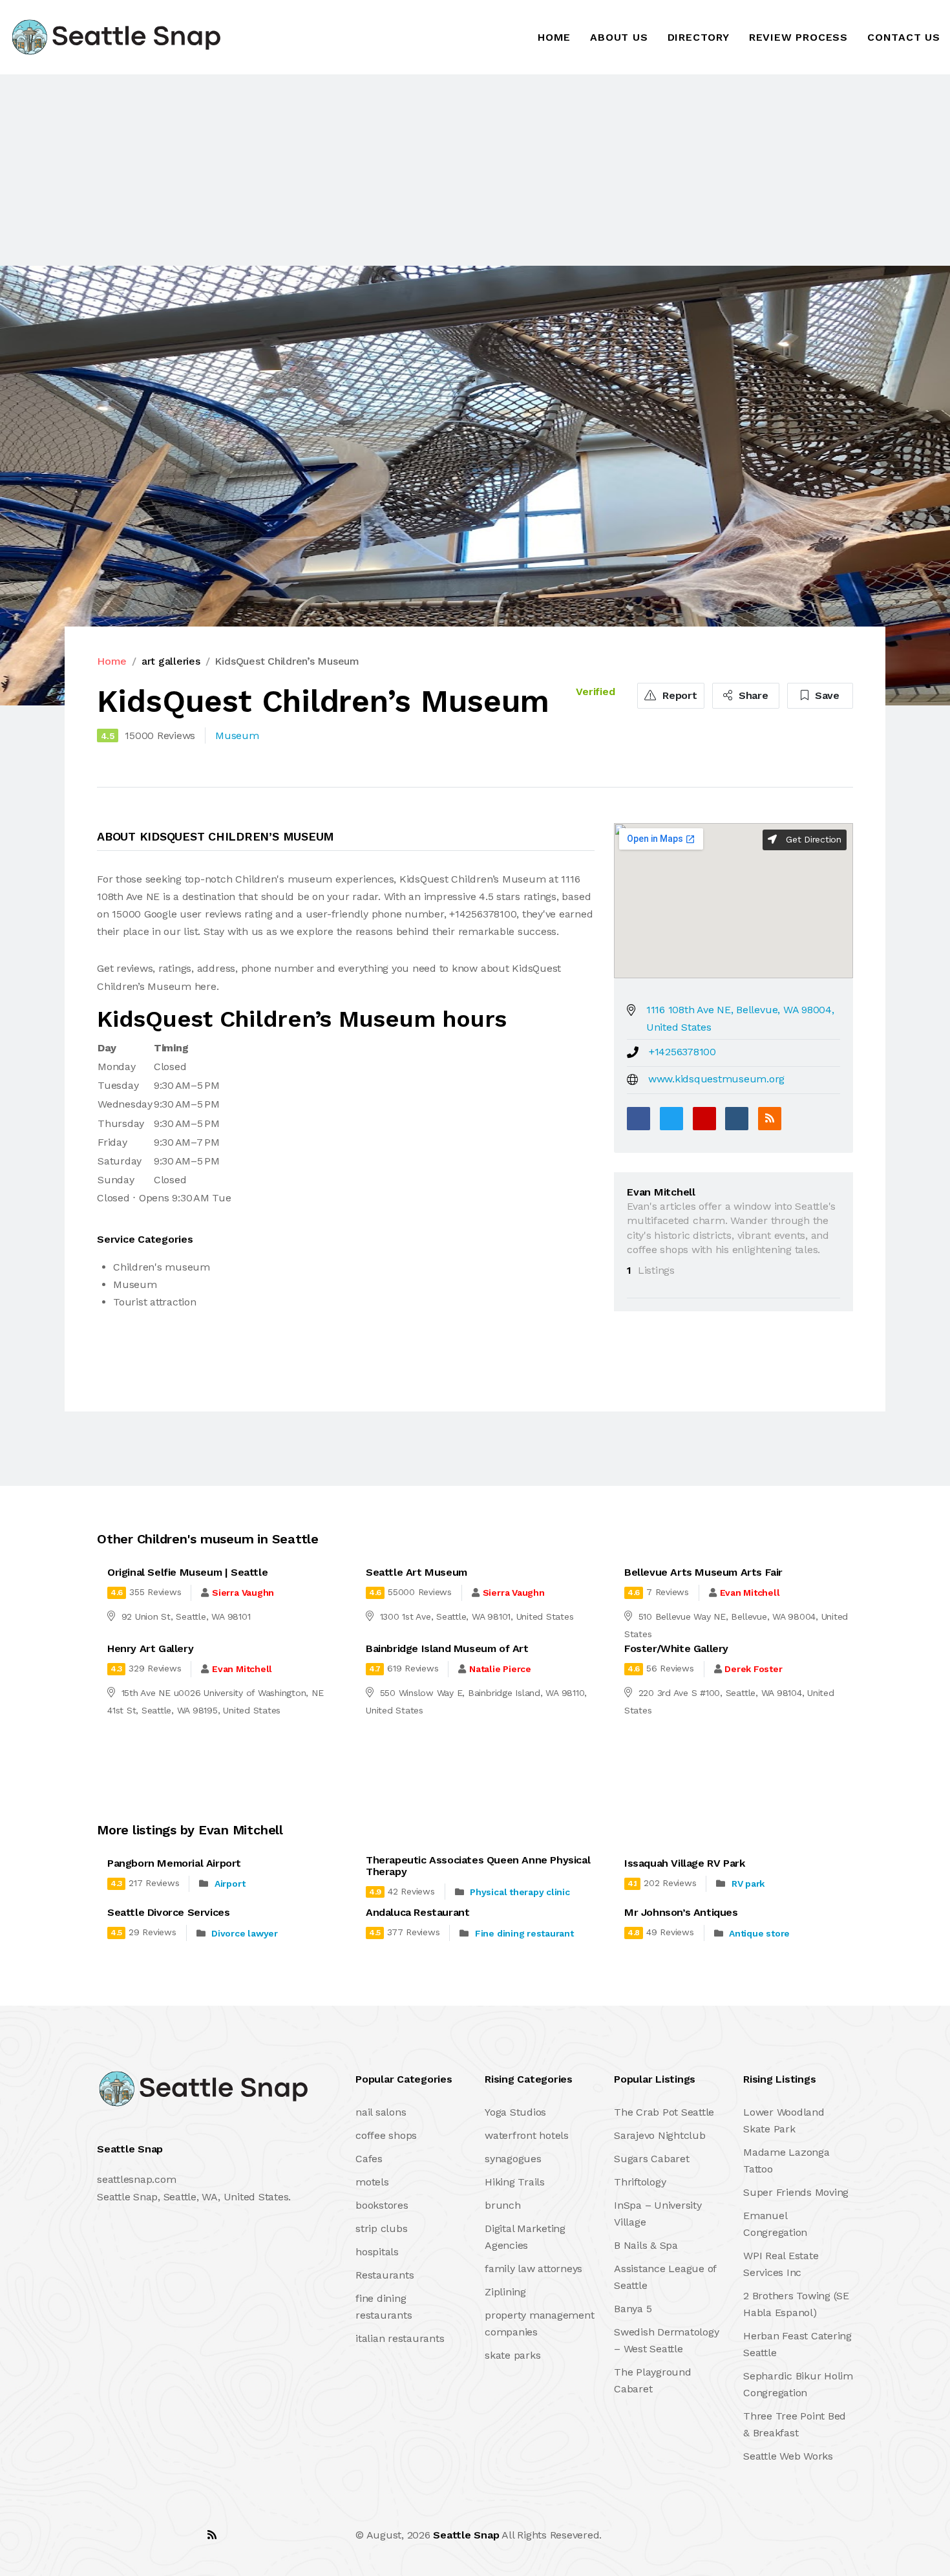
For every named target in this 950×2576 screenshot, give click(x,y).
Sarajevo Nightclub (660, 2135)
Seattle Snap (466, 2535)
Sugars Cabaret (652, 2159)
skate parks (512, 2355)
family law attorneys (533, 2269)
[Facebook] (639, 1119)
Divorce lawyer (245, 1933)
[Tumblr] (737, 1119)
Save (826, 695)
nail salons (381, 2112)
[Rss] (212, 2535)
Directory (699, 37)
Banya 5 (633, 2309)
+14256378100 (682, 1052)
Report (678, 695)
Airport (230, 1884)
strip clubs (381, 2228)
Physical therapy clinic (520, 1892)
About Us (619, 37)
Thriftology (640, 2182)
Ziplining (505, 2292)
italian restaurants (400, 2338)
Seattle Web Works (788, 2456)
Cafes (369, 2159)
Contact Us (904, 37)
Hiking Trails (515, 2182)
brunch (503, 2205)
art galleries (171, 661)
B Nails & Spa (646, 2245)
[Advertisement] (388, 170)
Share (752, 695)
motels (372, 2182)
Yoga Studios (515, 2112)
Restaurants (385, 2275)
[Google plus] (704, 1119)
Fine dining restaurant (524, 1933)
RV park (748, 1884)
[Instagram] (184, 2535)
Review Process (798, 37)
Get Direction (812, 839)
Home (554, 37)
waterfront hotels (527, 2135)
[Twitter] (671, 1119)
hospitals (377, 2252)
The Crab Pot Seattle (664, 2112)
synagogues (513, 2159)
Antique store (759, 1933)
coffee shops (386, 2135)
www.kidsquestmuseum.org (716, 1079)
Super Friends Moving (796, 2192)
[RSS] (770, 1119)
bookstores (382, 2205)
